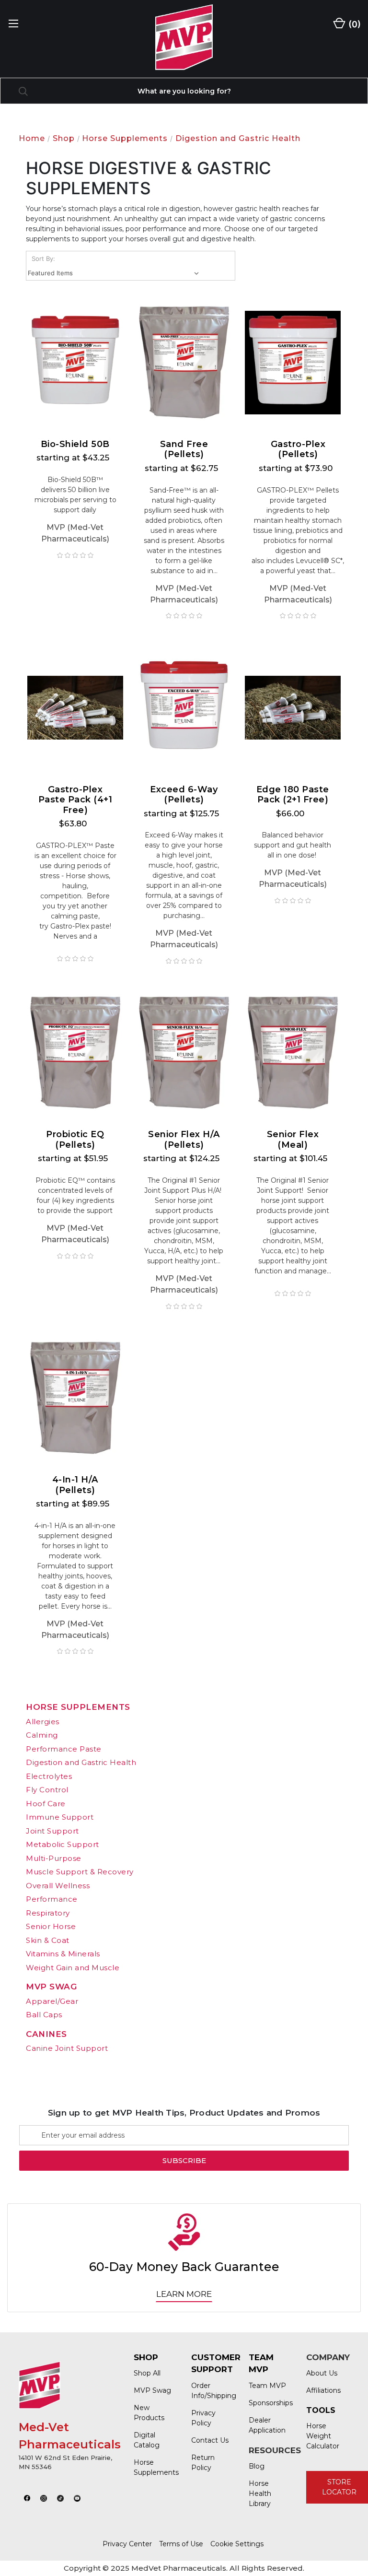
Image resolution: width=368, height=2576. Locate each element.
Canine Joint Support (67, 2048)
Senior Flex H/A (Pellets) (184, 1140)
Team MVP (267, 2386)
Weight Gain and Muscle (73, 1968)
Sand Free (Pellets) (184, 450)
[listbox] (115, 273)
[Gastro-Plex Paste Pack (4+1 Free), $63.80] (75, 708)
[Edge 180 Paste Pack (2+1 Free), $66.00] (293, 708)
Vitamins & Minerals (63, 1954)
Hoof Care (46, 1804)
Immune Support (60, 1817)
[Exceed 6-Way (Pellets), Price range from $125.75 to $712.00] (184, 708)
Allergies (43, 1722)
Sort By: (43, 259)
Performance (52, 1899)
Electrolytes (49, 1776)
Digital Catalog (147, 2440)
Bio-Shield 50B (75, 444)
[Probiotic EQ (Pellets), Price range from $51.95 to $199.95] (75, 1053)
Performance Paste (64, 1749)
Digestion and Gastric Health (81, 1762)
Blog (257, 2466)
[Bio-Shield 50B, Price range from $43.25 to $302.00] (75, 362)
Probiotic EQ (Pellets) (75, 1140)
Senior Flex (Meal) (293, 1140)
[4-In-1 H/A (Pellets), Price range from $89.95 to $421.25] (75, 1398)
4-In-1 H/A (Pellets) (75, 1485)
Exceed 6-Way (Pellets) (184, 795)
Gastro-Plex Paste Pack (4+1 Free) (75, 800)
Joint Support (52, 1831)
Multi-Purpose (54, 1858)
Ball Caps (44, 2015)
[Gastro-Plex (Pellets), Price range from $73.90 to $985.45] (293, 362)
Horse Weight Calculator (323, 2436)
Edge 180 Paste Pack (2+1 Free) (293, 795)
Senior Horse (51, 1926)
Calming (42, 1735)
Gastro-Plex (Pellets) (298, 450)
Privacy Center (127, 2544)
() (354, 24)
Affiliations (323, 2390)
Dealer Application (267, 2425)
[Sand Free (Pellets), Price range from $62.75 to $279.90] (184, 362)
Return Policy (203, 2463)
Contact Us (210, 2440)
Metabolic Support (63, 1844)
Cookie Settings (237, 2544)
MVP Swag (51, 1987)
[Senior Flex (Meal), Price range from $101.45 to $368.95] (293, 1053)
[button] (27, 2498)
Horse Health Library (260, 2494)
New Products (149, 2413)
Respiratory (48, 1913)
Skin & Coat (48, 1940)
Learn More (184, 2294)
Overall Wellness (58, 1886)
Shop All (147, 2373)
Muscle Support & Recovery (80, 1872)
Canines (46, 2034)
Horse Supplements (78, 1707)
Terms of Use (181, 2544)
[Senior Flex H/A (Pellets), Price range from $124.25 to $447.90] (184, 1053)
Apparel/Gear (52, 2001)
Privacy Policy (203, 2418)
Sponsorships (268, 2403)
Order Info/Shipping (210, 2391)
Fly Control (47, 1790)
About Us (322, 2373)
